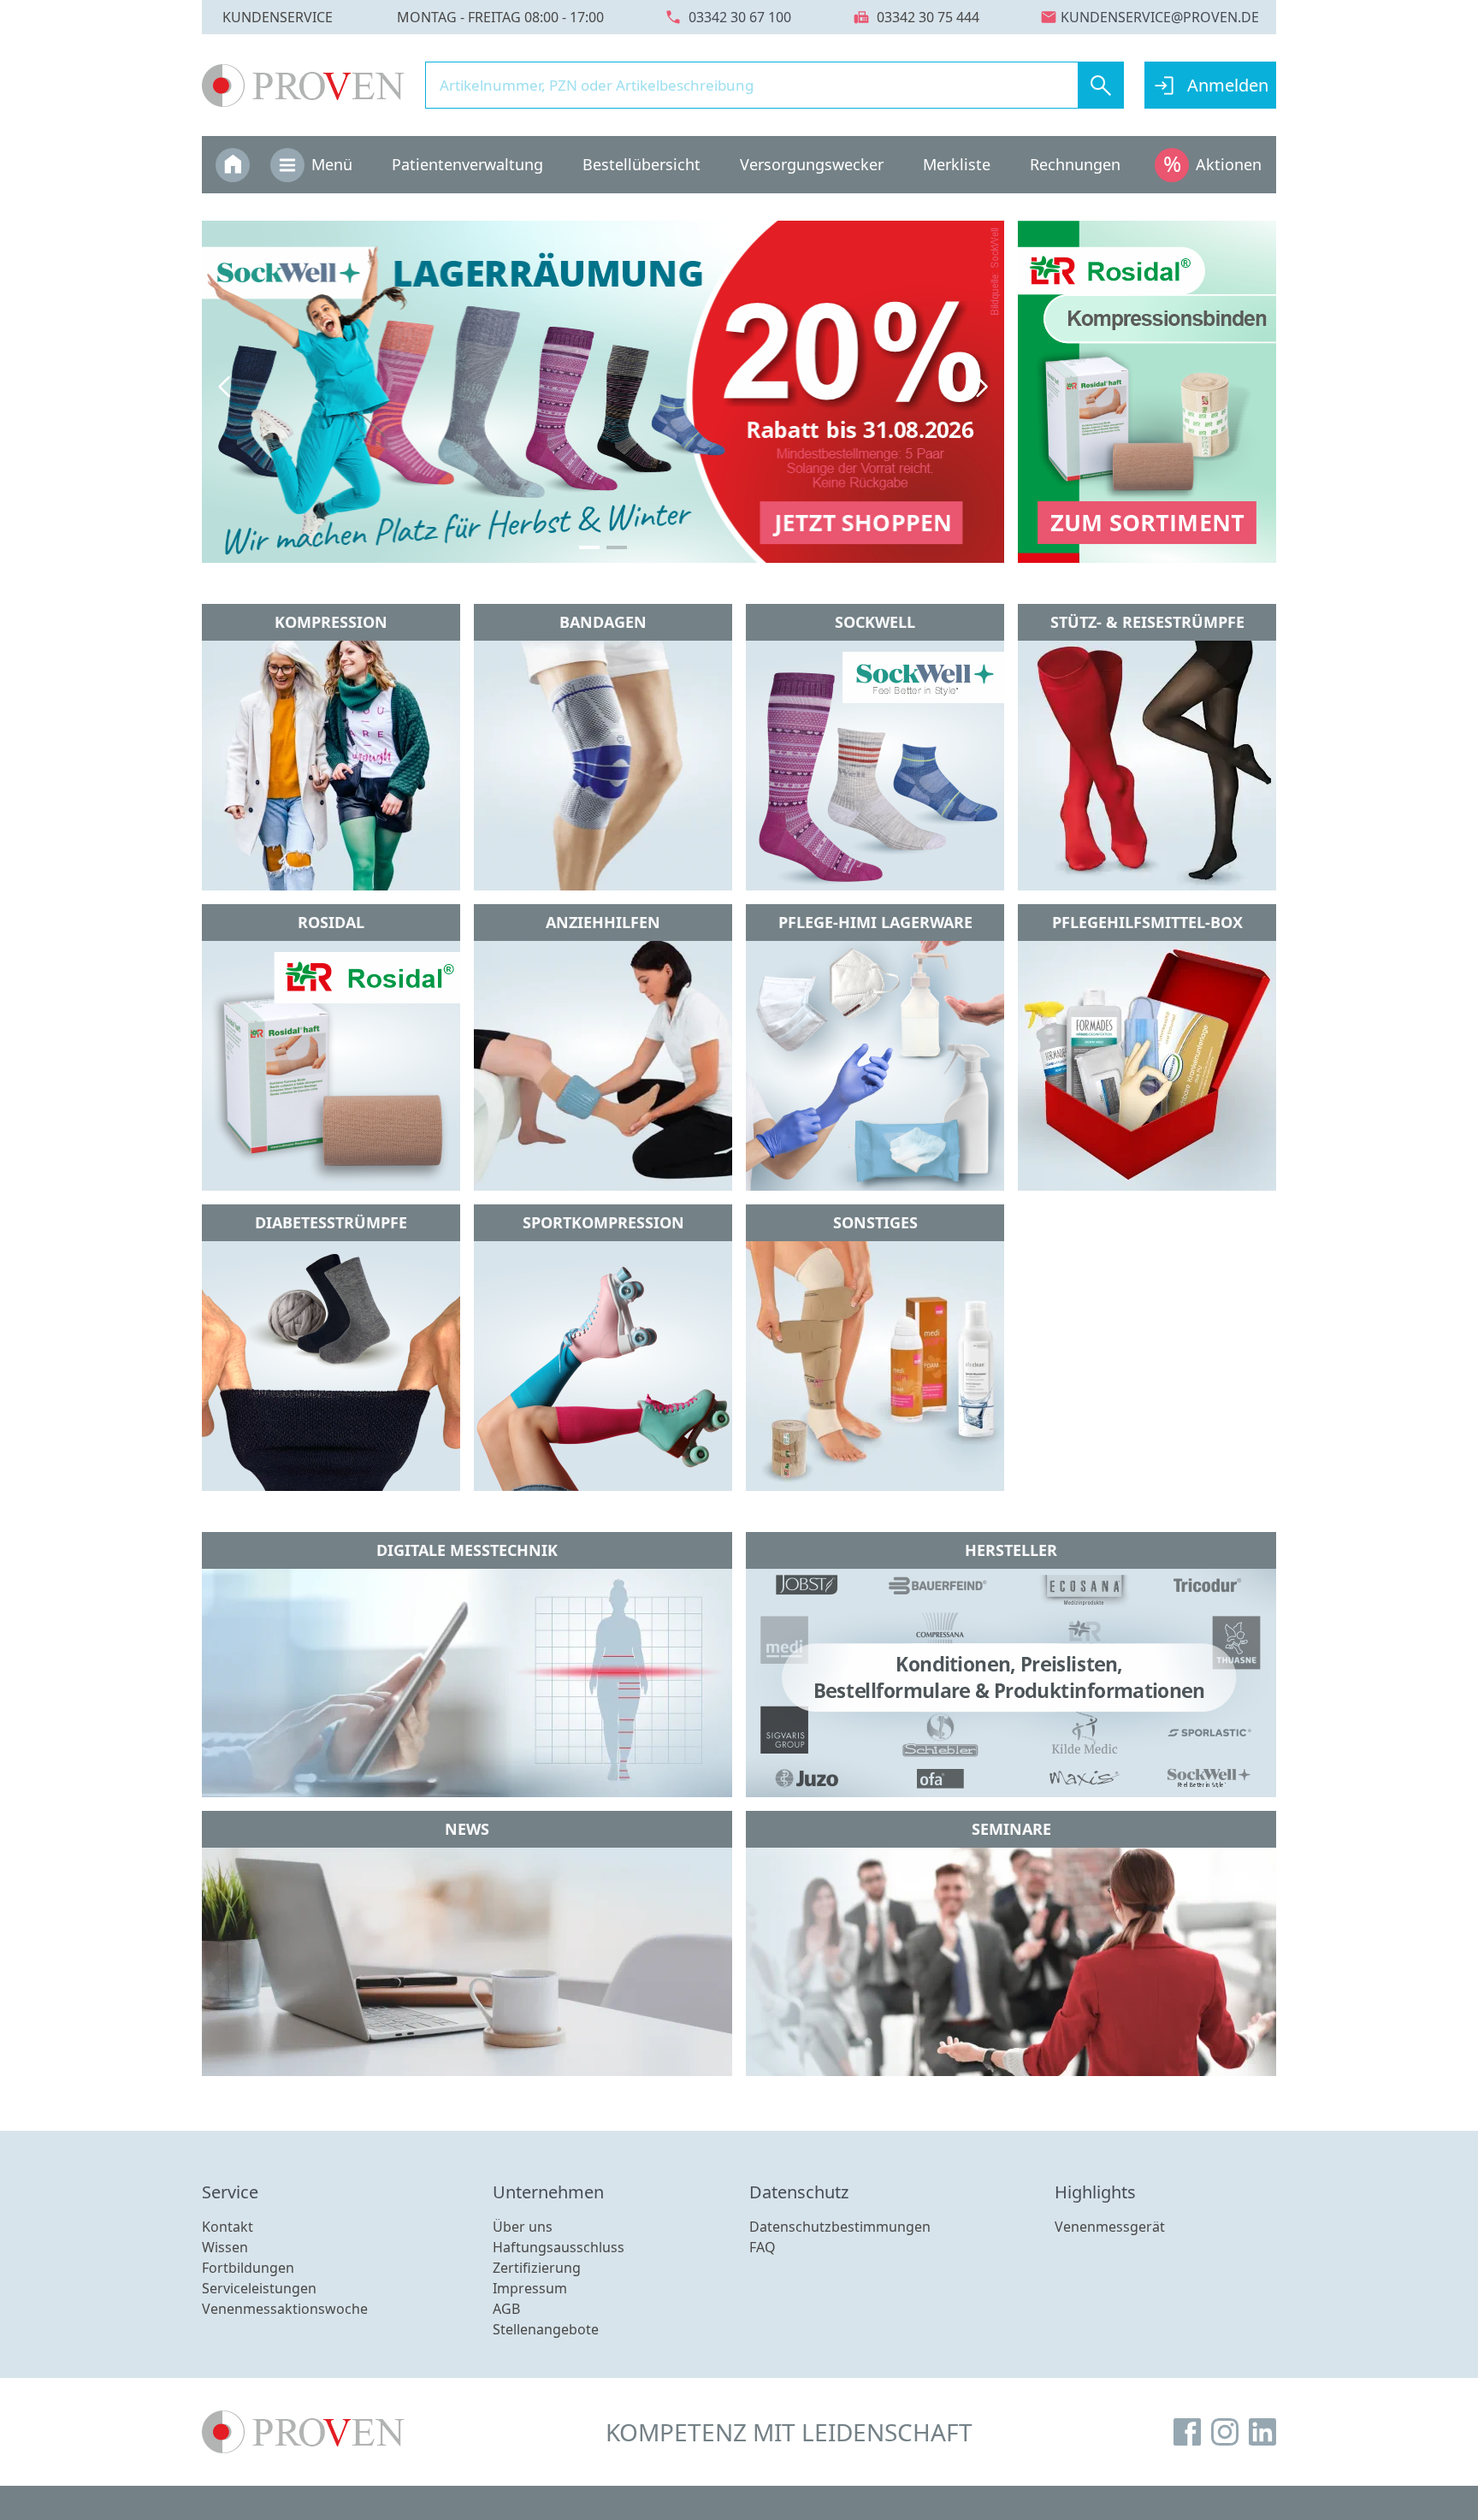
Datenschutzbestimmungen (840, 2227)
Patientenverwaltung (467, 164)
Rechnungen (1075, 164)
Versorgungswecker (812, 164)
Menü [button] (332, 164)
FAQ (763, 2247)
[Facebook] (1187, 2432)
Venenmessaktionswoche (285, 2309)
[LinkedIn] (1262, 2432)
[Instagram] (1225, 2432)
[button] (224, 387)
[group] (603, 392)
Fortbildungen (248, 2268)
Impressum (530, 2288)
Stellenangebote (546, 2329)
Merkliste (957, 164)
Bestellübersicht (641, 164)
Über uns (523, 2227)
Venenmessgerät (1110, 2227)
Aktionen (1229, 164)
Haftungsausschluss (559, 2247)
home (233, 164)
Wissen (225, 2247)
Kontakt (228, 2227)
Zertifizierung (537, 2268)
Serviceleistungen (259, 2288)
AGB (506, 2309)
